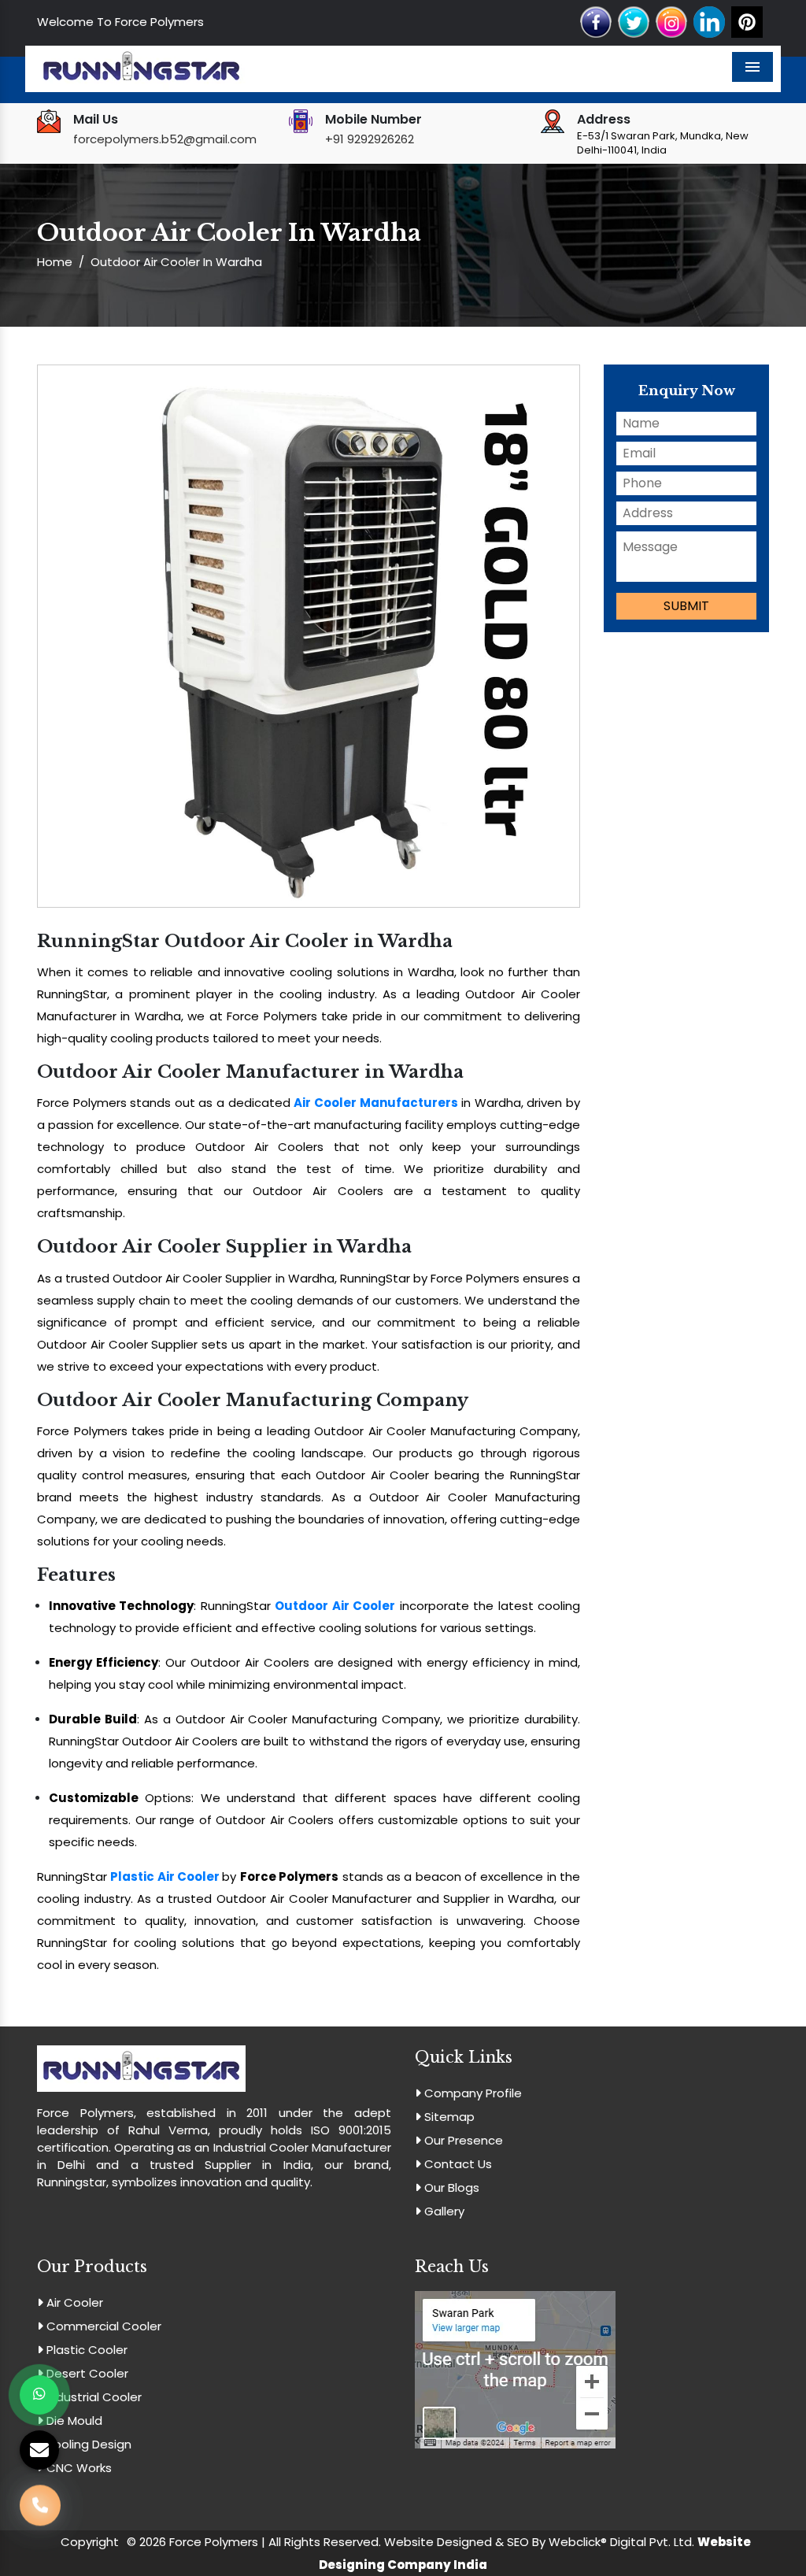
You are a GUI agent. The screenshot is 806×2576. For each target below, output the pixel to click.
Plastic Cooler (85, 2350)
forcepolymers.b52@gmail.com (165, 139)
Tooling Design (87, 2444)
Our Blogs (450, 2187)
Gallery (443, 2211)
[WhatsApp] (39, 2395)
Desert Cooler (86, 2373)
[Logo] (141, 68)
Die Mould (73, 2421)
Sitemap (448, 2117)
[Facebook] (596, 21)
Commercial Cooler (102, 2326)
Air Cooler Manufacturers (375, 1103)
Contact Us (457, 2164)
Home (55, 262)
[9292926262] (40, 2505)
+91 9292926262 (370, 139)
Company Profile (471, 2093)
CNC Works (78, 2468)
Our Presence (462, 2140)
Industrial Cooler (92, 2397)
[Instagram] (671, 21)
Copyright (90, 2542)
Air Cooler (73, 2302)
